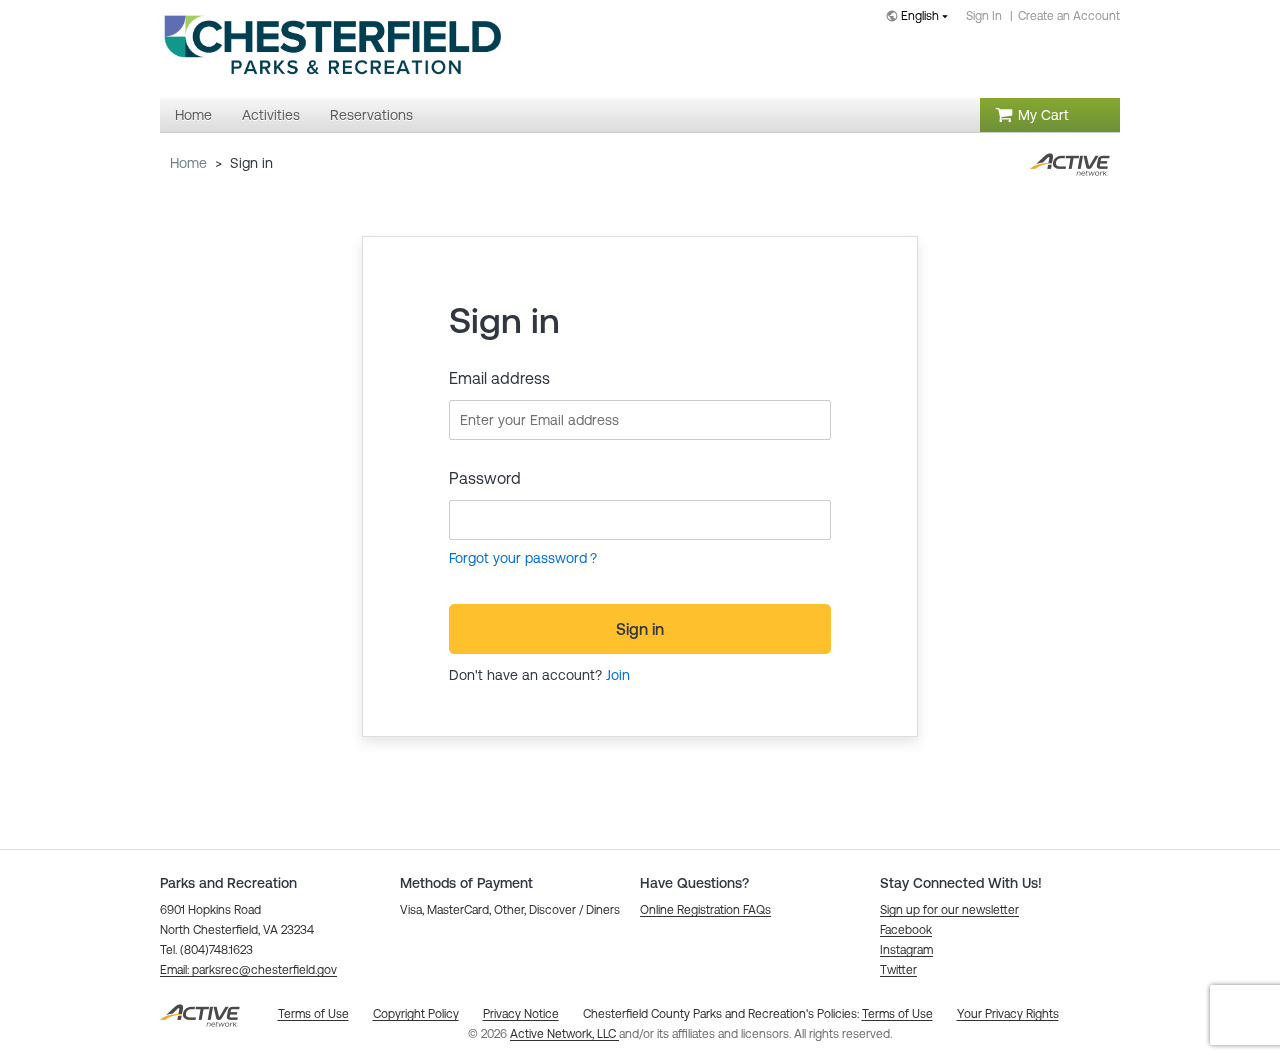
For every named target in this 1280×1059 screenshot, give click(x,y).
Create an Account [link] (1069, 16)
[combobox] (921, 17)
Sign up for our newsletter (949, 910)
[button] (248, 970)
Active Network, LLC (564, 1034)
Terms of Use (897, 1014)
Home (188, 163)
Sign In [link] (984, 16)
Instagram (906, 950)
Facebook (906, 930)
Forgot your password (518, 558)
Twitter (898, 970)
